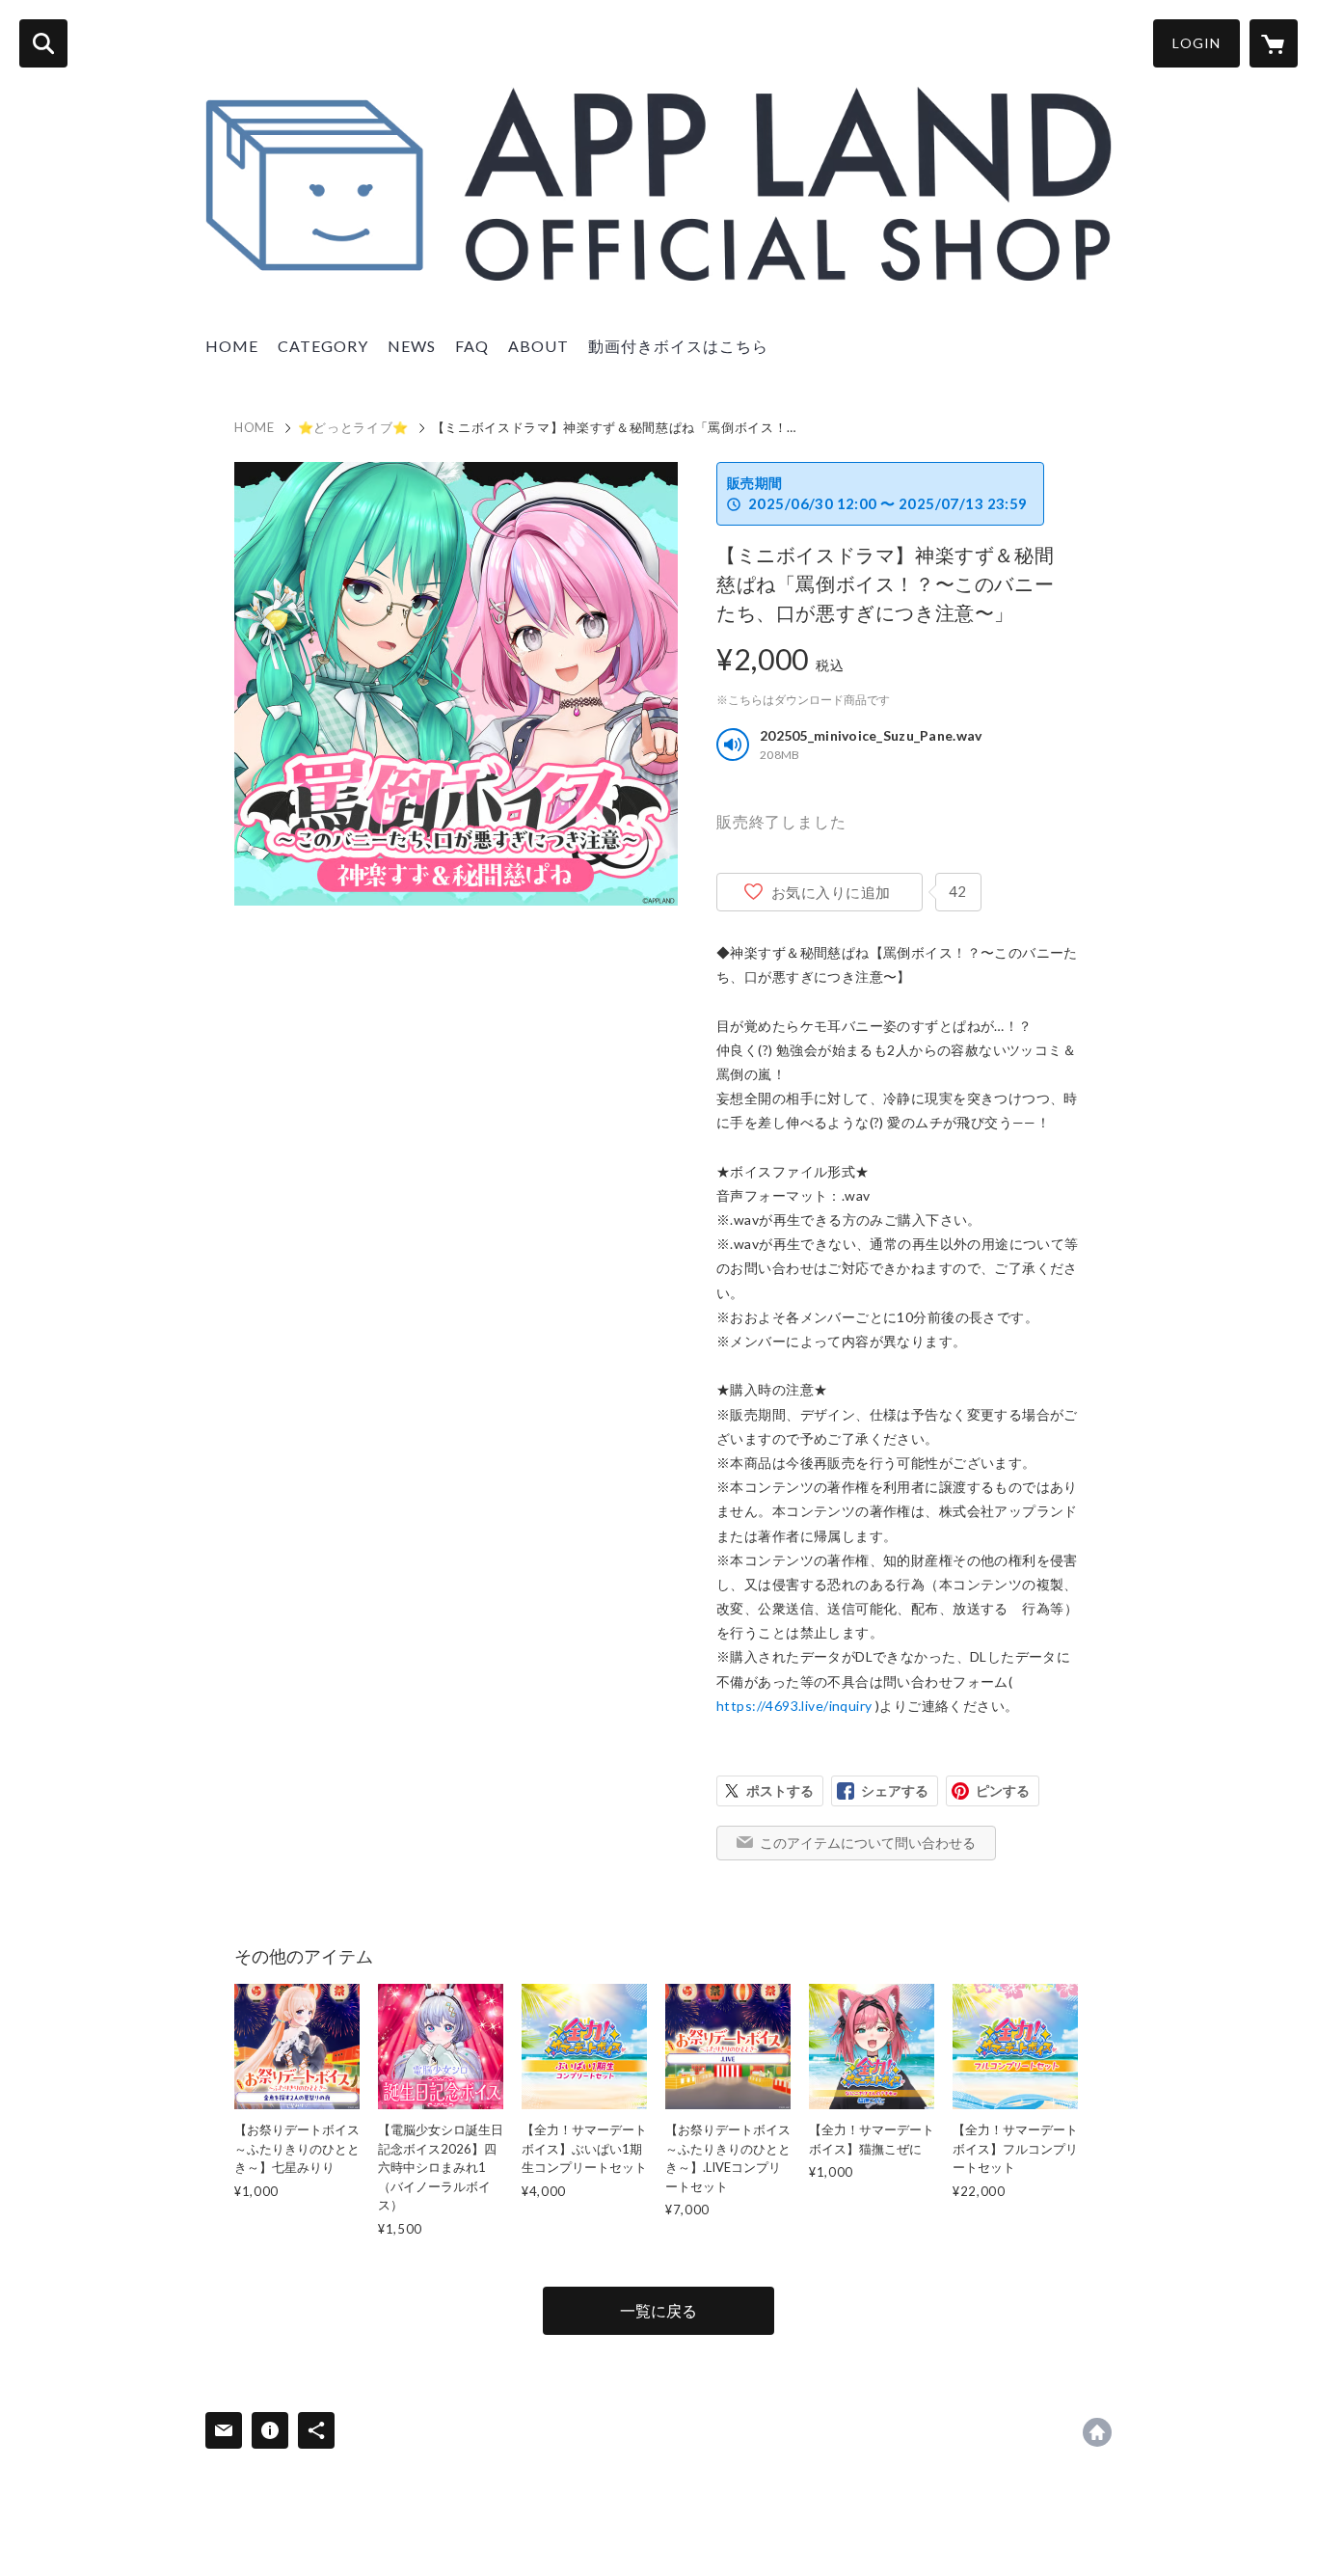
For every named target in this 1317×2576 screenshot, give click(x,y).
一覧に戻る (658, 2310)
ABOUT (538, 346)
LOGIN (1196, 43)
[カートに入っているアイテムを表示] (1274, 43)
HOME (232, 346)
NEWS (412, 346)
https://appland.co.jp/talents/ (1097, 2432)
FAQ (472, 346)
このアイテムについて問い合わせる (868, 1843)
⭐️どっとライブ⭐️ (353, 427)
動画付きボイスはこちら (678, 346)
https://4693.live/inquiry (794, 1706)
